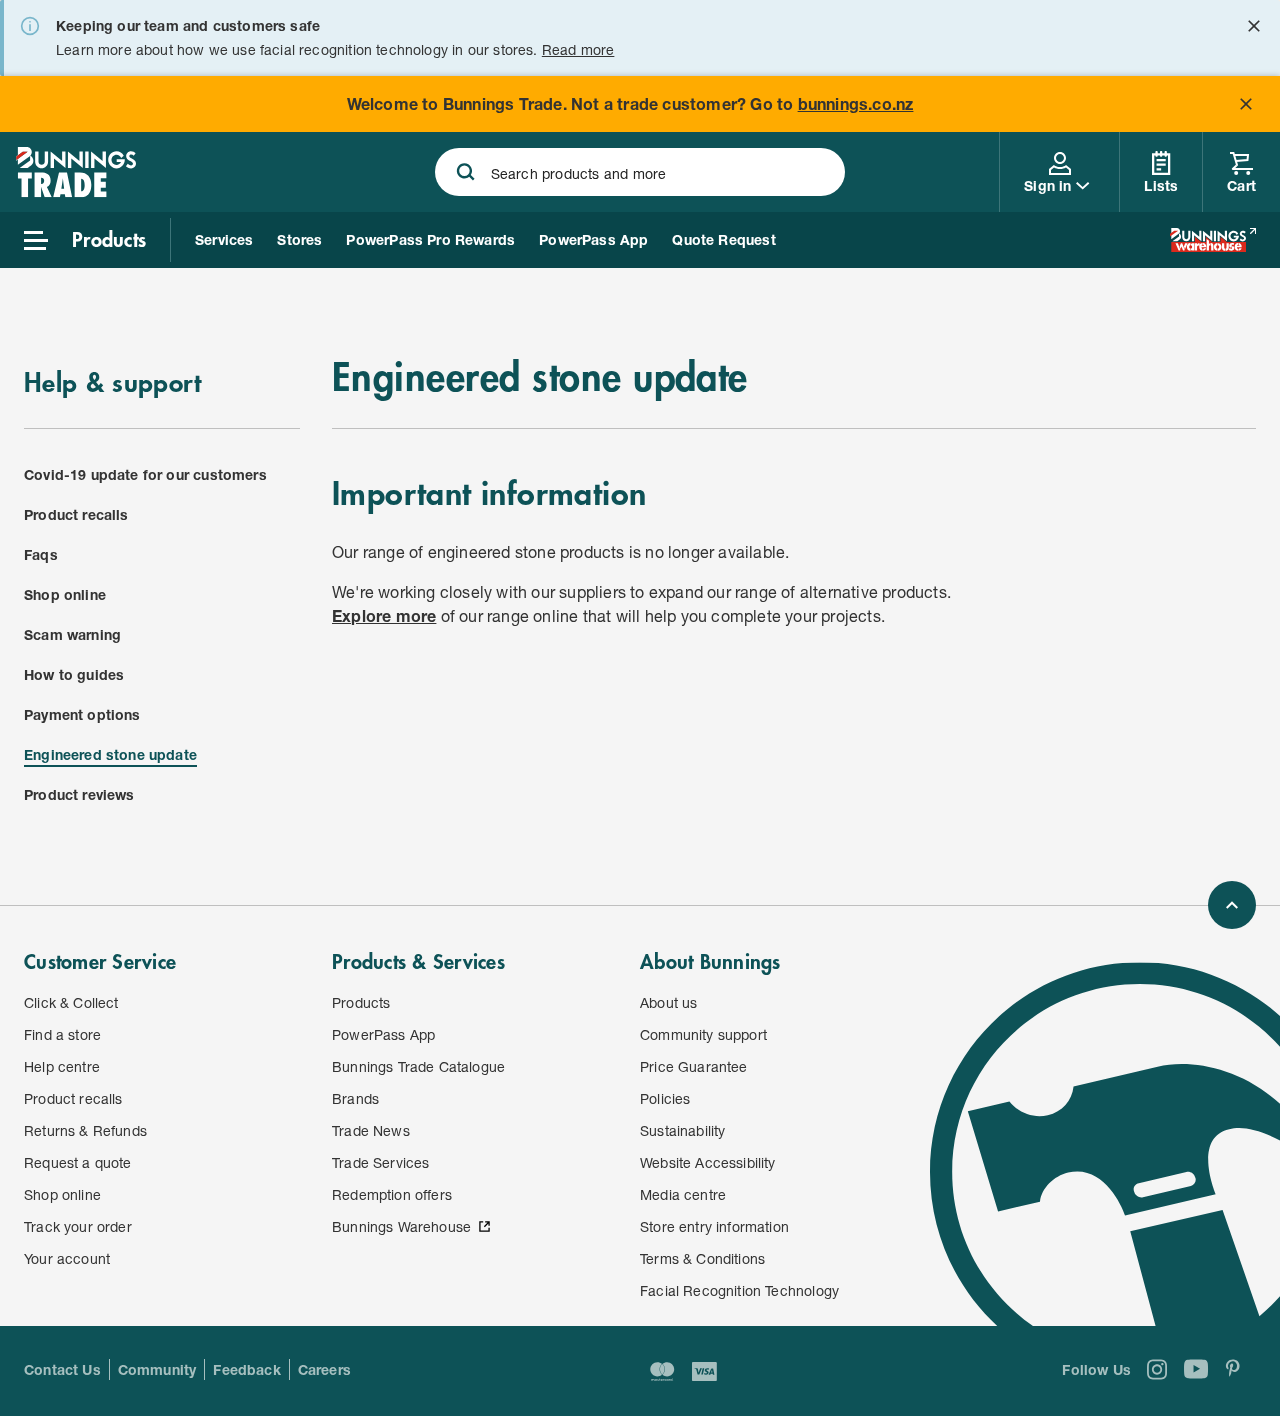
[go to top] (1232, 905)
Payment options (82, 714)
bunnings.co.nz (856, 103)
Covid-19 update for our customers (145, 474)
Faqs (41, 554)
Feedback (246, 1369)
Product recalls (76, 514)
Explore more (384, 615)
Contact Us (62, 1369)
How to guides (74, 674)
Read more (578, 49)
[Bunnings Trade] (76, 191)
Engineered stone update (110, 754)
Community (157, 1369)
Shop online (65, 594)
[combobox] (640, 172)
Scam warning (72, 634)
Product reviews (79, 794)
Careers (324, 1369)
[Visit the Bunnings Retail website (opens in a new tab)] (1213, 240)
